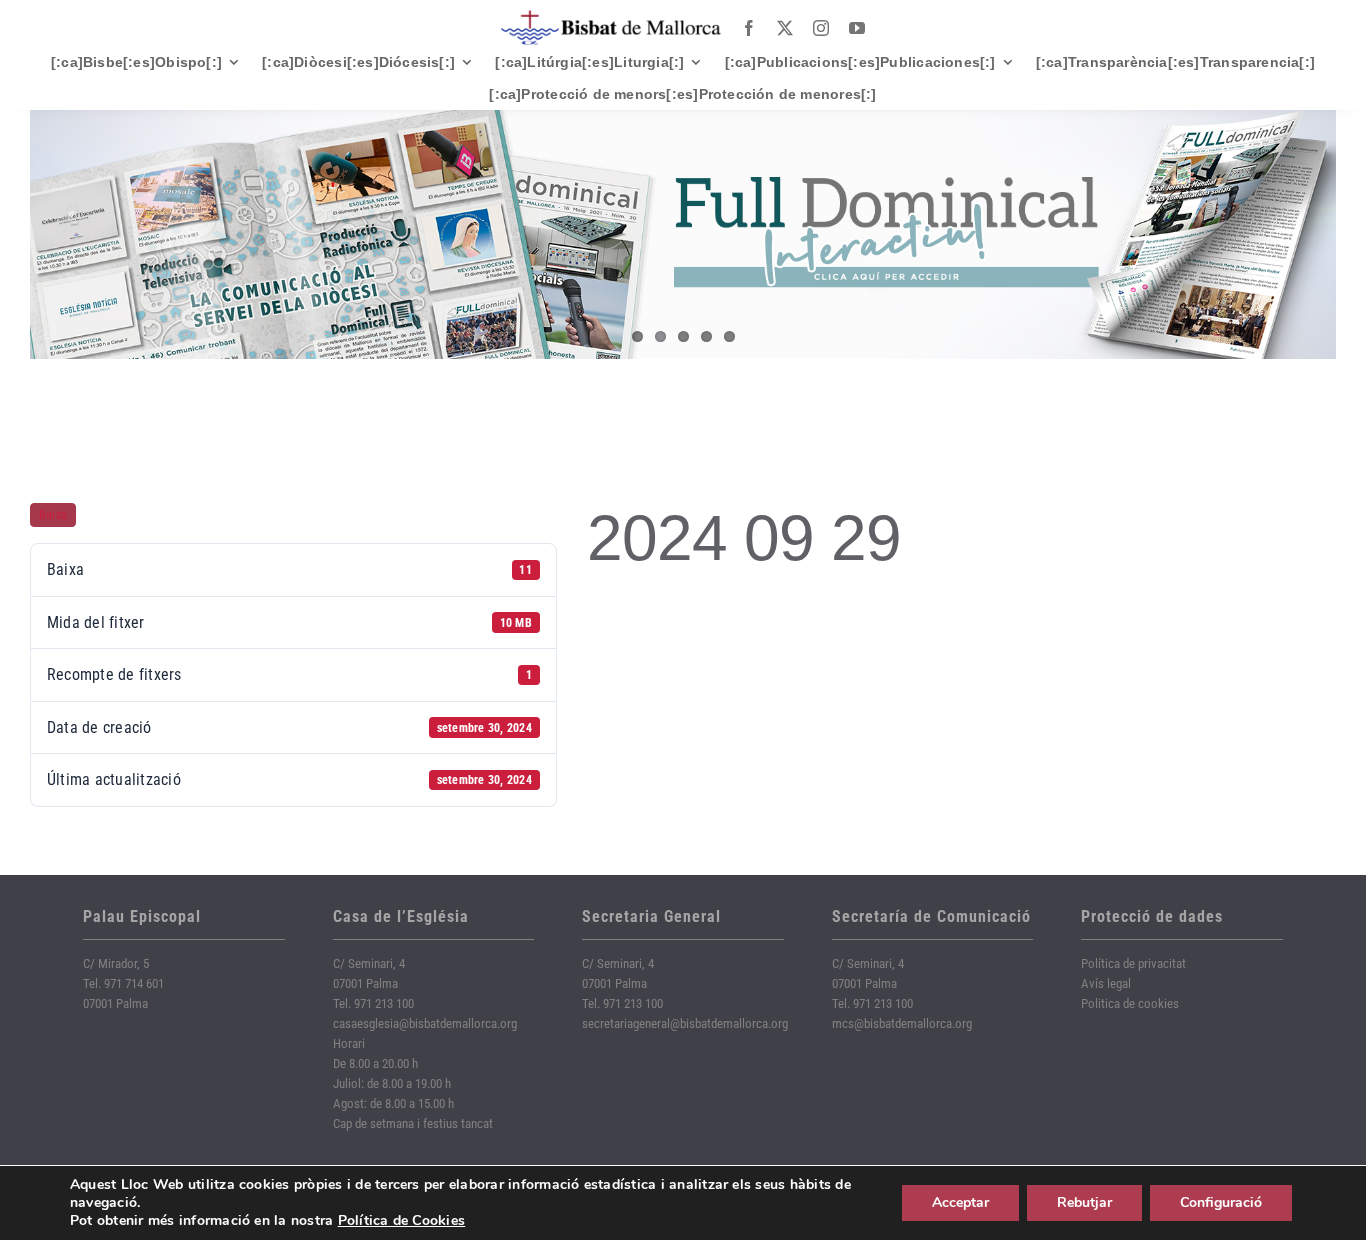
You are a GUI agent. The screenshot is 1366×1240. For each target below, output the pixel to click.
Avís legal (1106, 983)
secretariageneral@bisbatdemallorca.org (685, 1023)
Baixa (53, 515)
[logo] (611, 17)
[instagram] (821, 28)
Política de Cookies (402, 1220)
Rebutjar (1084, 1202)
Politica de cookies (1130, 1003)
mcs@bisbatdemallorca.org (902, 1023)
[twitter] (785, 28)
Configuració (1221, 1202)
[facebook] (749, 28)
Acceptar (960, 1202)
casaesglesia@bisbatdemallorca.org (425, 1023)
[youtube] (857, 28)
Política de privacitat (1133, 963)
